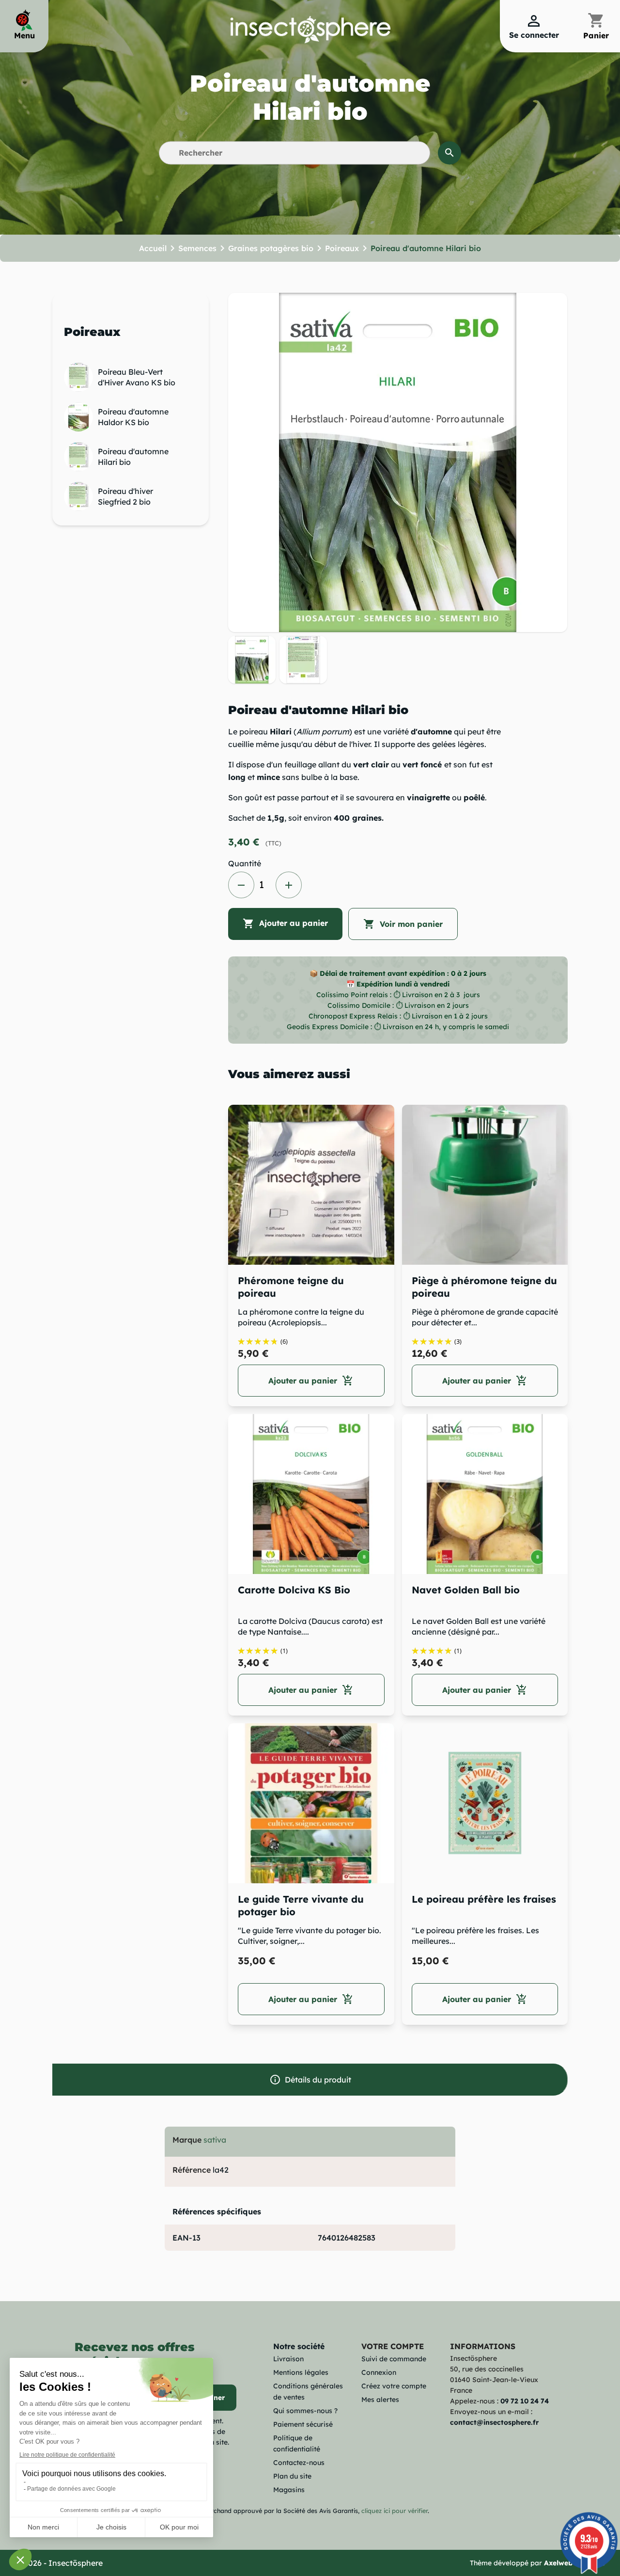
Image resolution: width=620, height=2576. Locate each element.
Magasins (289, 2490)
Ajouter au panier (285, 923)
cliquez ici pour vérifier (395, 2511)
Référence (192, 2170)
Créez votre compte (394, 2386)
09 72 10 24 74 (525, 2401)
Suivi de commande (394, 2359)
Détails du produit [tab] (310, 2080)
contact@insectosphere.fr (494, 2422)
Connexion (379, 2372)
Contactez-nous (299, 2463)
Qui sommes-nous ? (305, 2411)
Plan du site (292, 2476)
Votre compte (393, 2346)
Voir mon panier (403, 924)
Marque (187, 2140)
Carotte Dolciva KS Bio (294, 1590)
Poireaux (92, 332)
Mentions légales (301, 2372)
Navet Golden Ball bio (466, 1590)
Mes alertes (380, 2400)
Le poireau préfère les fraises (484, 1899)
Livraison (288, 2359)
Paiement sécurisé (303, 2424)
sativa (215, 2140)
